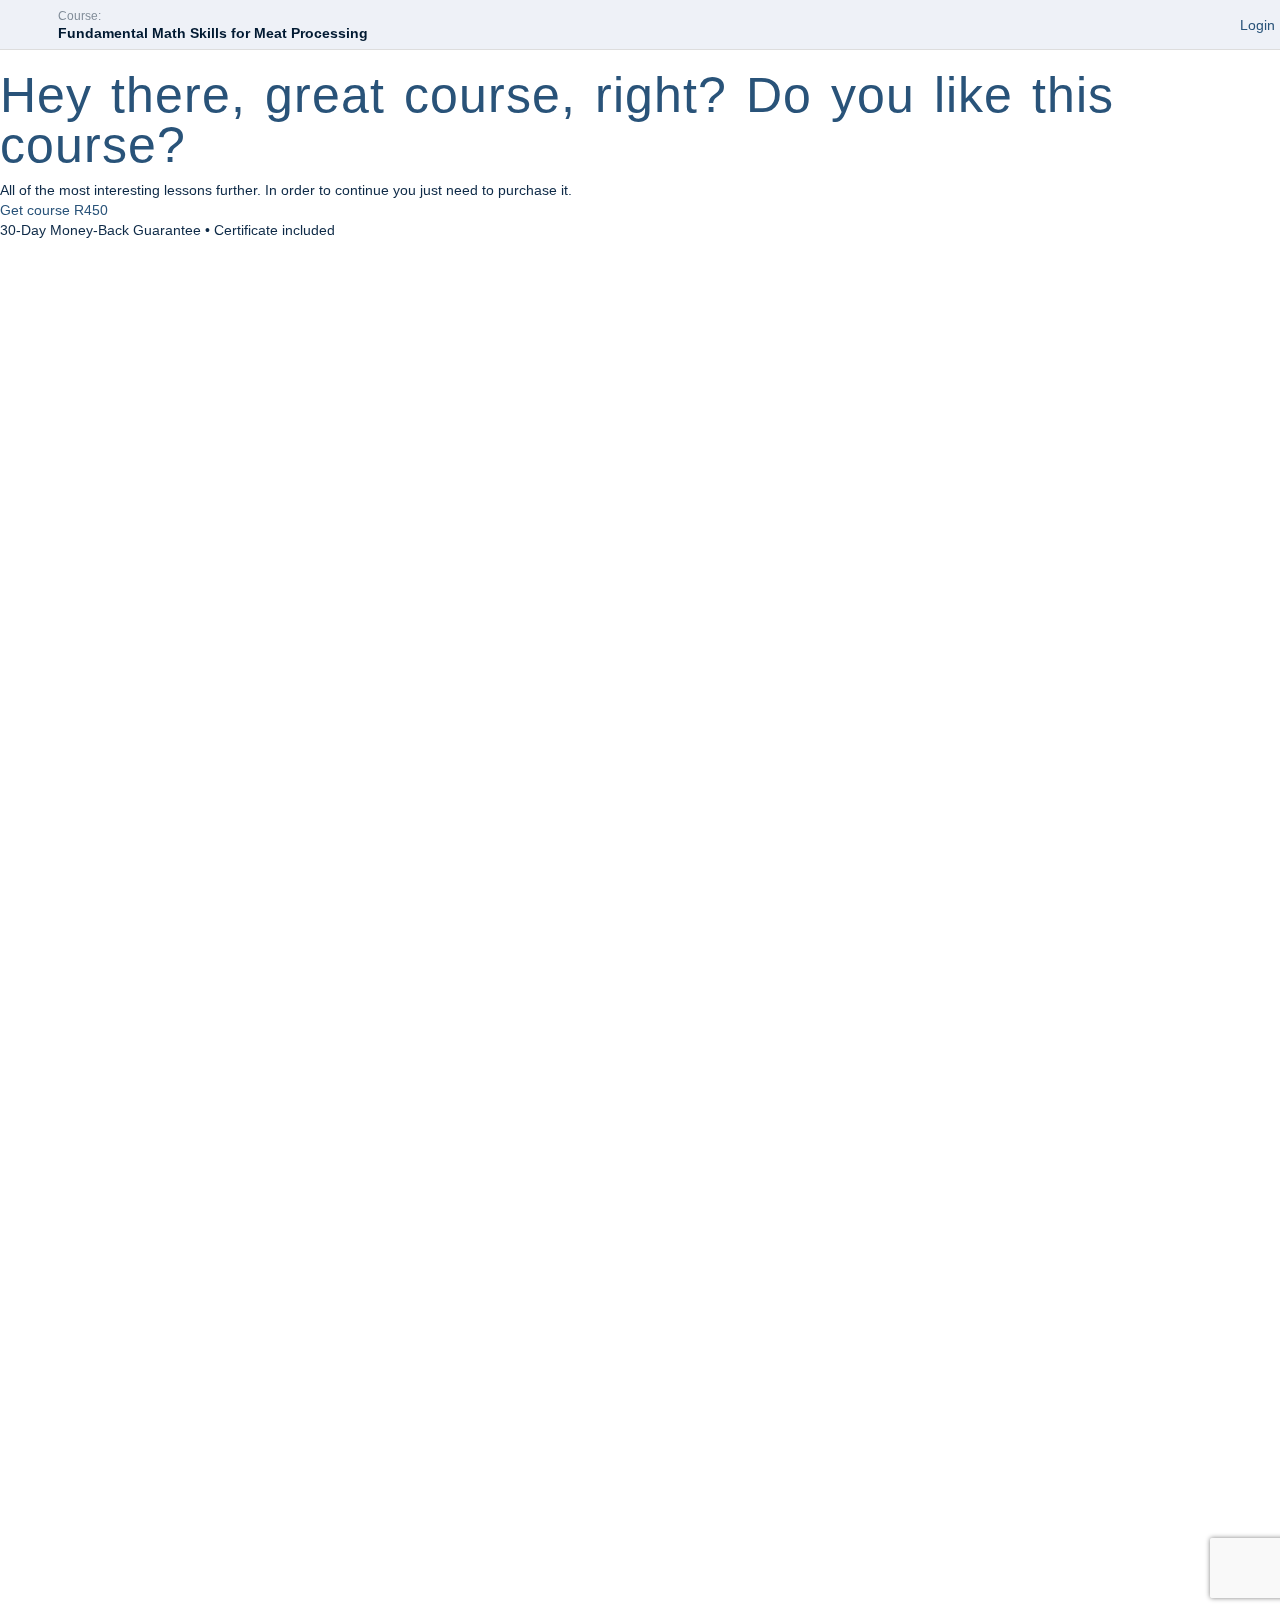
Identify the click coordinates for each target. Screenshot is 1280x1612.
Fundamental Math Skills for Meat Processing (213, 33)
